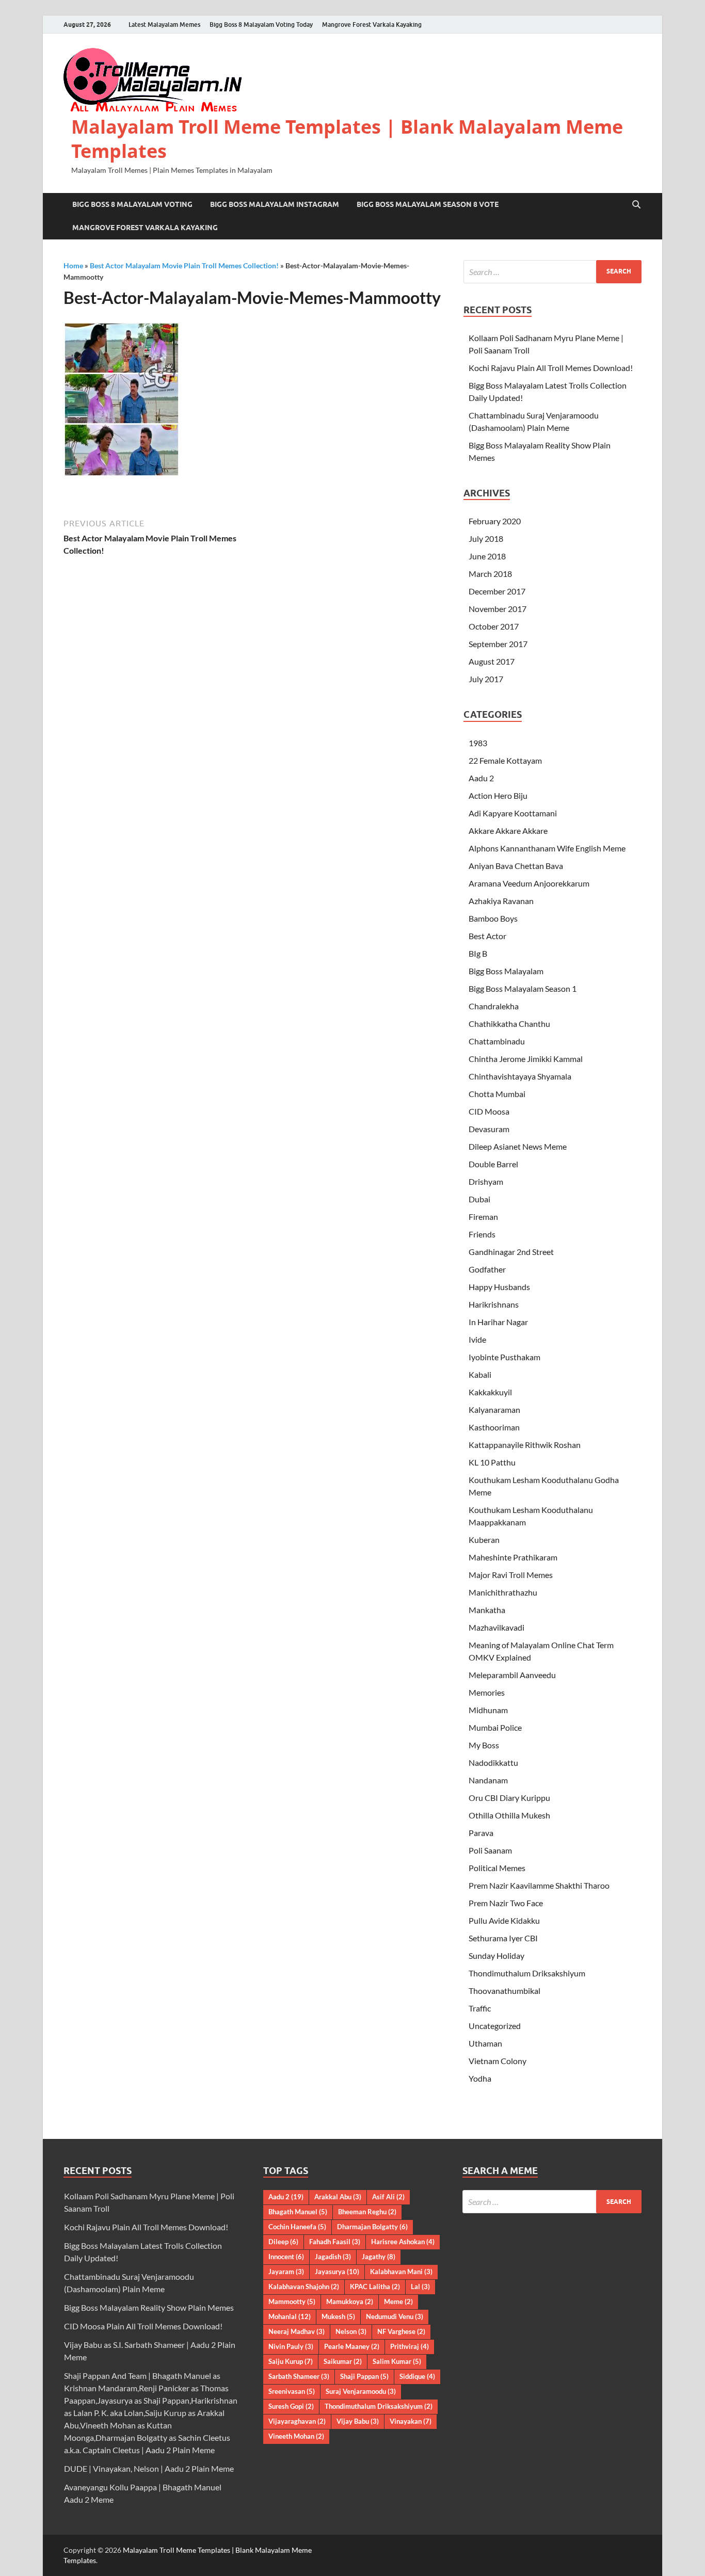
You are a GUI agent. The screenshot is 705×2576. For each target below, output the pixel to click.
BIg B (478, 953)
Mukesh (338, 2316)
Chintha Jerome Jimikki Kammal (526, 1059)
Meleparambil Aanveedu (512, 1675)
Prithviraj (410, 2346)
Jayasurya (337, 2272)
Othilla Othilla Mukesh (509, 1815)
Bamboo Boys (493, 918)
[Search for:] (552, 272)
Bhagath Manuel (298, 2212)
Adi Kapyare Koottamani (513, 813)
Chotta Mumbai (497, 1094)
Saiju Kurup (291, 2361)
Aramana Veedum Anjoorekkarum (529, 883)
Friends (482, 1234)
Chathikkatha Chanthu (509, 1024)
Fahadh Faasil (335, 2242)
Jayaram (286, 2272)
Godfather (487, 1269)
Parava (481, 1833)
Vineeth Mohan (296, 2436)
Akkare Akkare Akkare (508, 831)
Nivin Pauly (291, 2346)
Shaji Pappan (364, 2376)
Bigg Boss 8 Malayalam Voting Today (261, 25)
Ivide (477, 1339)
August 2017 (492, 661)
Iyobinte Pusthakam (504, 1357)
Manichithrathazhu (503, 1592)
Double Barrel (493, 1164)
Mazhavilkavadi (496, 1627)
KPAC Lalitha (375, 2287)
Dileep (283, 2242)
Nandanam (488, 1780)
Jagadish (333, 2257)
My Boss (484, 1745)
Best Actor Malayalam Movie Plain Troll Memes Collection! (184, 265)
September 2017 (498, 644)
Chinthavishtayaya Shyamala (520, 1076)
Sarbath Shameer (299, 2376)
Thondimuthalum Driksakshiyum (527, 1973)
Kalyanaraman (494, 1410)
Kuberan (484, 1540)
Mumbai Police (495, 1727)
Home (73, 265)
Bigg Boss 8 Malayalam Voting (132, 204)
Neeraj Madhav (297, 2331)
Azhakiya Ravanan (501, 901)
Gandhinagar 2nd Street (511, 1252)
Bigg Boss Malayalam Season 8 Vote (428, 204)
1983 (478, 743)
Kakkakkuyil (490, 1392)
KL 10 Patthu (492, 1462)
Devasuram (489, 1129)
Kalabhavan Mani (401, 2272)
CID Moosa (489, 1111)
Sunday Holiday (496, 1955)
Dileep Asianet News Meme (518, 1146)
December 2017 (497, 591)
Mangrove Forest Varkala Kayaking (372, 25)
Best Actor (487, 936)
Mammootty (292, 2301)
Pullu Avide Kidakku (504, 1920)
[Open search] (636, 205)
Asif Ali (388, 2197)
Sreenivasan (292, 2391)
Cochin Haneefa (297, 2227)
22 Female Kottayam (505, 760)
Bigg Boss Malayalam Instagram (275, 204)
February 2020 (495, 521)
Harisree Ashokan (403, 2242)
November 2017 (498, 609)
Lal (420, 2287)
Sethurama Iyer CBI (503, 1938)
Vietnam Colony (498, 2061)
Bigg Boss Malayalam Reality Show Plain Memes (149, 2307)
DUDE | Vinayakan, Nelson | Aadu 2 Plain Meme (149, 2468)
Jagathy (379, 2257)
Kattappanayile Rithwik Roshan (525, 1445)
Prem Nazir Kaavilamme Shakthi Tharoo (539, 1885)
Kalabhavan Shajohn (304, 2287)
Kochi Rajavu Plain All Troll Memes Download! (551, 368)
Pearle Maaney (352, 2346)
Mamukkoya (350, 2301)
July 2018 (486, 538)
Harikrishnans (494, 1304)
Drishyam (486, 1181)
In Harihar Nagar (498, 1322)
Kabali (480, 1374)
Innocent (286, 2257)
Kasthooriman (494, 1427)
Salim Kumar (397, 2361)
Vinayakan (411, 2421)
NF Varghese (401, 2331)
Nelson (351, 2331)
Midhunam (488, 1710)
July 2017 (486, 679)
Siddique (417, 2376)
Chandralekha (494, 1006)
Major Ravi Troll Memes (511, 1575)
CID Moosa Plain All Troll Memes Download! (143, 2326)
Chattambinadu (497, 1041)
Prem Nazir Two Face (506, 1903)
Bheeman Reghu (367, 2212)
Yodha (480, 2078)
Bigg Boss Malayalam (506, 971)
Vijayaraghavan (297, 2421)
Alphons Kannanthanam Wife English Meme (547, 848)
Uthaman (485, 2043)
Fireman (483, 1217)
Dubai (479, 1199)
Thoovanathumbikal (504, 1991)
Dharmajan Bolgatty (372, 2227)
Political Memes (497, 1868)
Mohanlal (290, 2316)
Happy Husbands (499, 1287)
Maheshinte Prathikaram (513, 1557)
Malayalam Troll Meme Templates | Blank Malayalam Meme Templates (347, 139)
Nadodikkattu (493, 1762)
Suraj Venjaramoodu (361, 2391)
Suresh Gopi (291, 2406)
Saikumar (343, 2361)
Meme (398, 2301)
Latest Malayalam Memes (164, 25)
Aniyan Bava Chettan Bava (516, 866)
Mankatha (487, 1610)
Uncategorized (495, 2026)
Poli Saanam (490, 1850)
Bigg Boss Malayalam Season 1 (523, 988)
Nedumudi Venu (395, 2316)
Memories (487, 1692)
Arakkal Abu (338, 2197)
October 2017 (494, 626)
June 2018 (487, 556)
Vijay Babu (358, 2421)
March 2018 (490, 574)
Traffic (480, 2008)
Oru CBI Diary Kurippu (509, 1798)
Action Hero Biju (498, 795)
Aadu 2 (481, 778)
